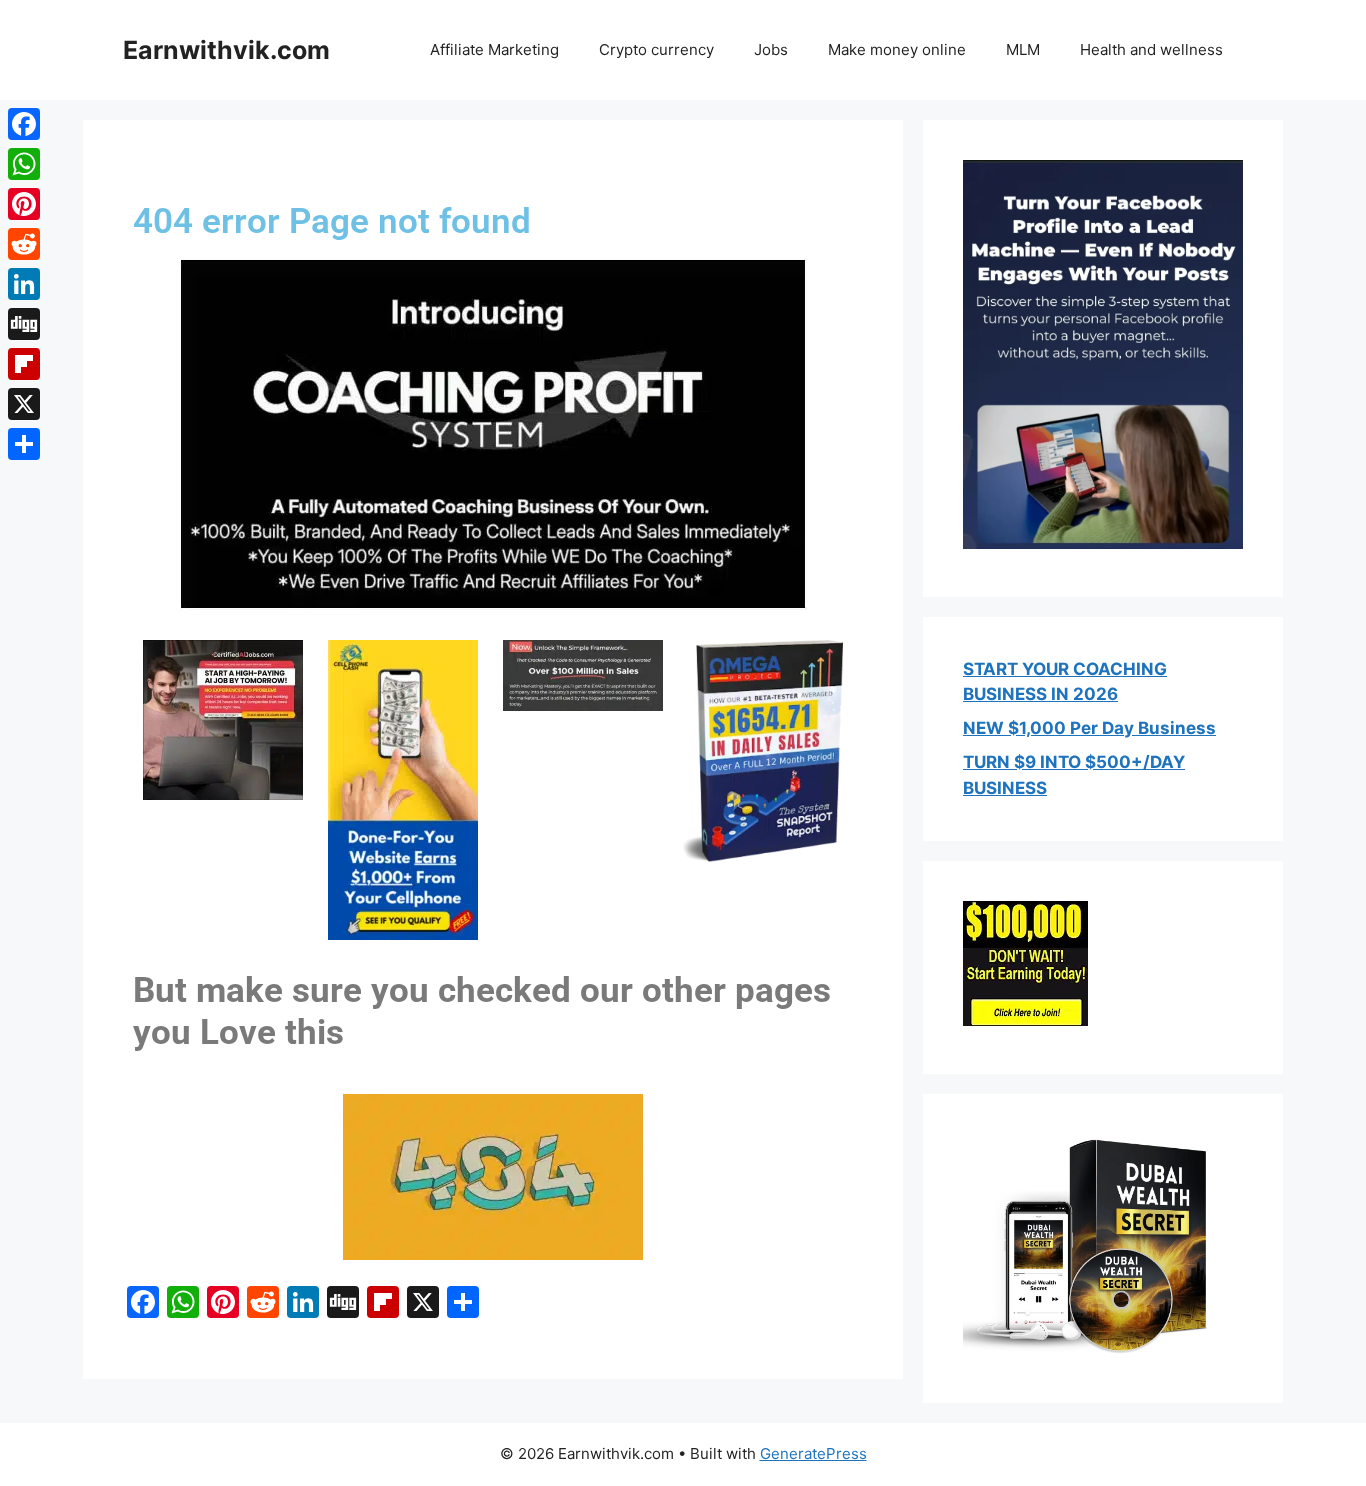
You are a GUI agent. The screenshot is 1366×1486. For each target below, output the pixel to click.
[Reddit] (24, 244)
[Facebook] (24, 124)
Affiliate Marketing (494, 49)
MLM (1023, 49)
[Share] (24, 444)
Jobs (771, 49)
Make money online (897, 49)
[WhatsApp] (24, 164)
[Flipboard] (24, 364)
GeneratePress (813, 1453)
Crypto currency (656, 49)
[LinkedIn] (24, 284)
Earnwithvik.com (226, 50)
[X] (24, 404)
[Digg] (24, 324)
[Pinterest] (24, 204)
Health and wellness (1151, 49)
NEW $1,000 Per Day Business (1089, 728)
